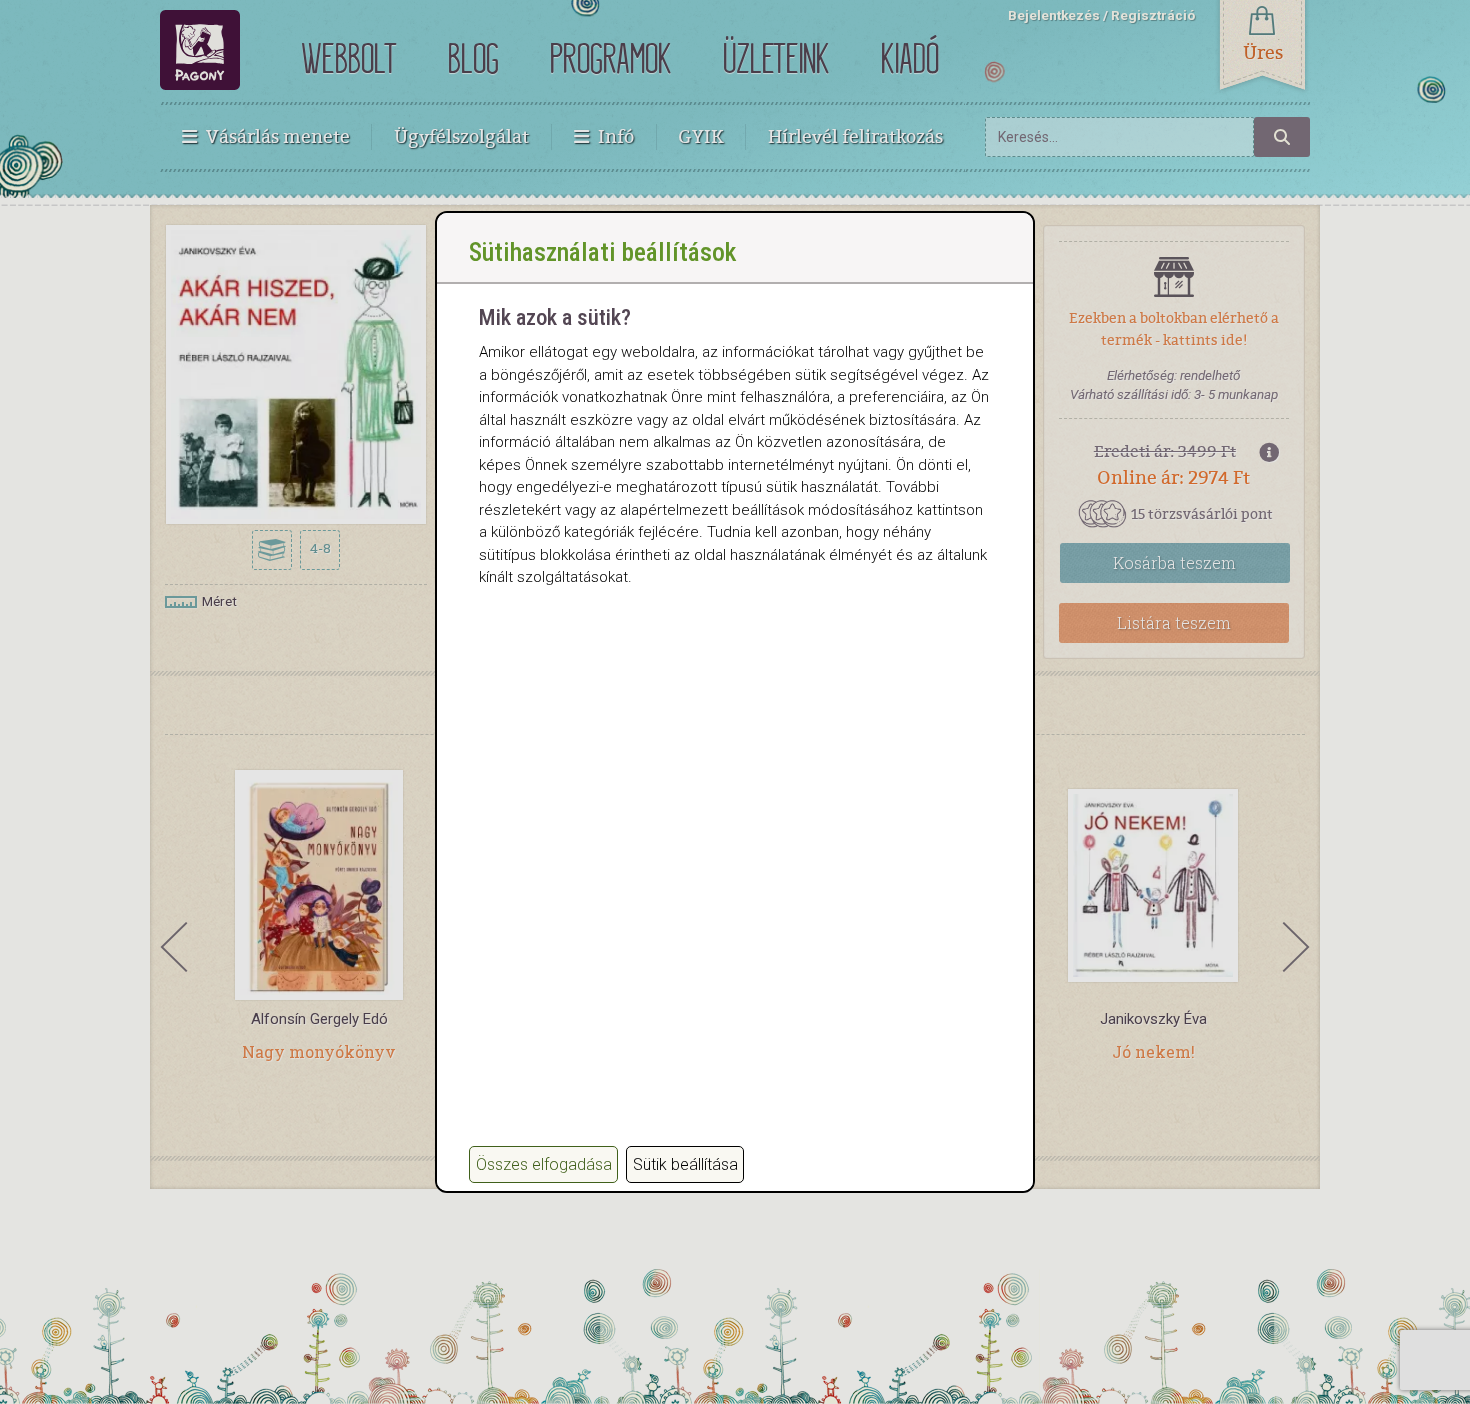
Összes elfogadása (544, 1164)
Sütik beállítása (685, 1164)
